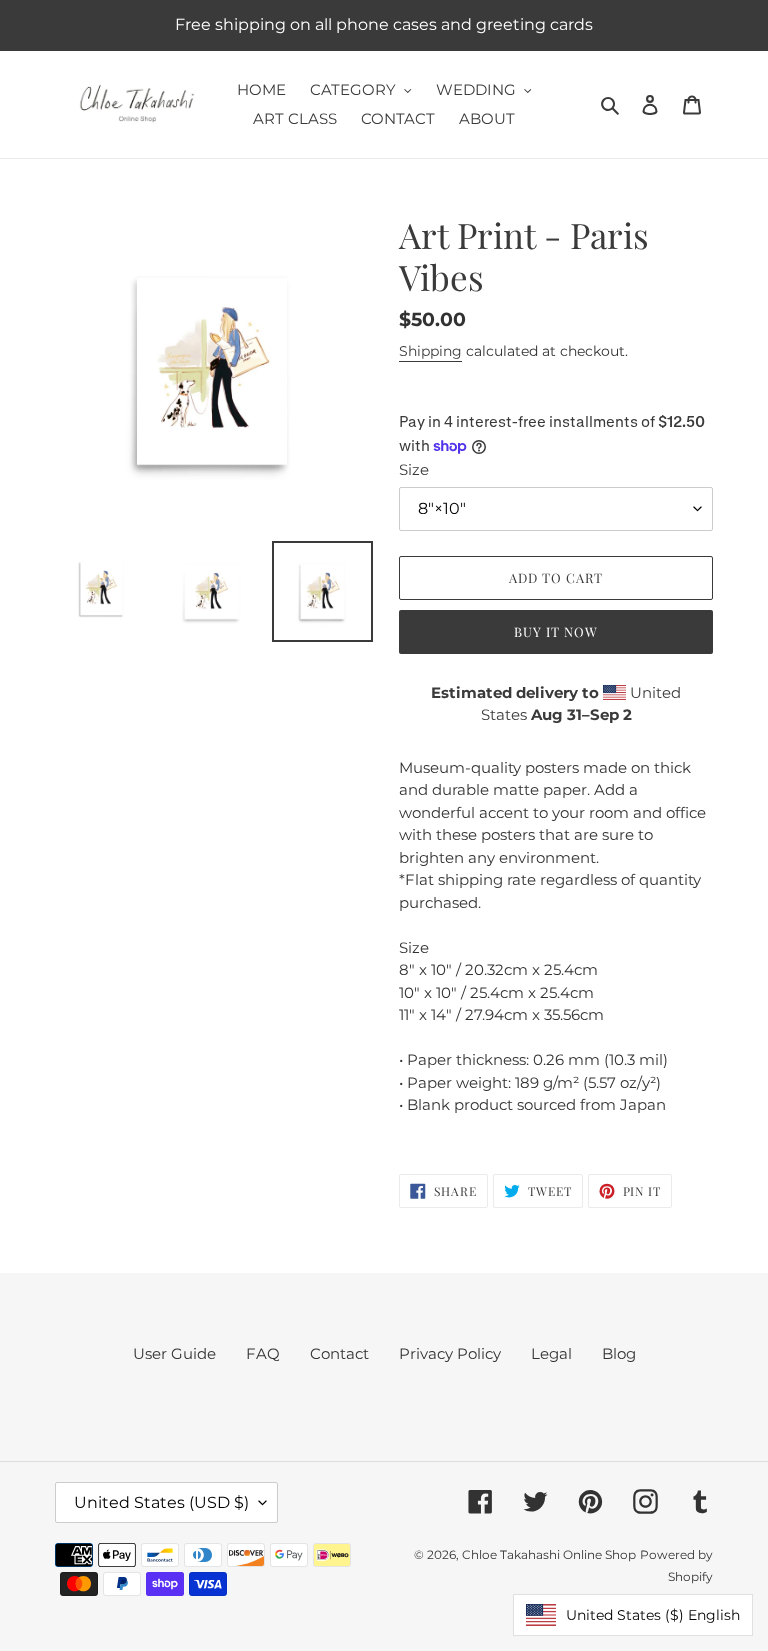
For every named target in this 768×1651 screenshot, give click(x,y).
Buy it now (556, 631)
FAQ (263, 1353)
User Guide (174, 1353)
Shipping (430, 351)
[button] (633, 1615)
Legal (551, 1353)
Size (414, 469)
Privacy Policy (450, 1353)
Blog (619, 1353)
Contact (339, 1353)
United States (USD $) (161, 1502)
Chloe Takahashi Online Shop (549, 1554)
